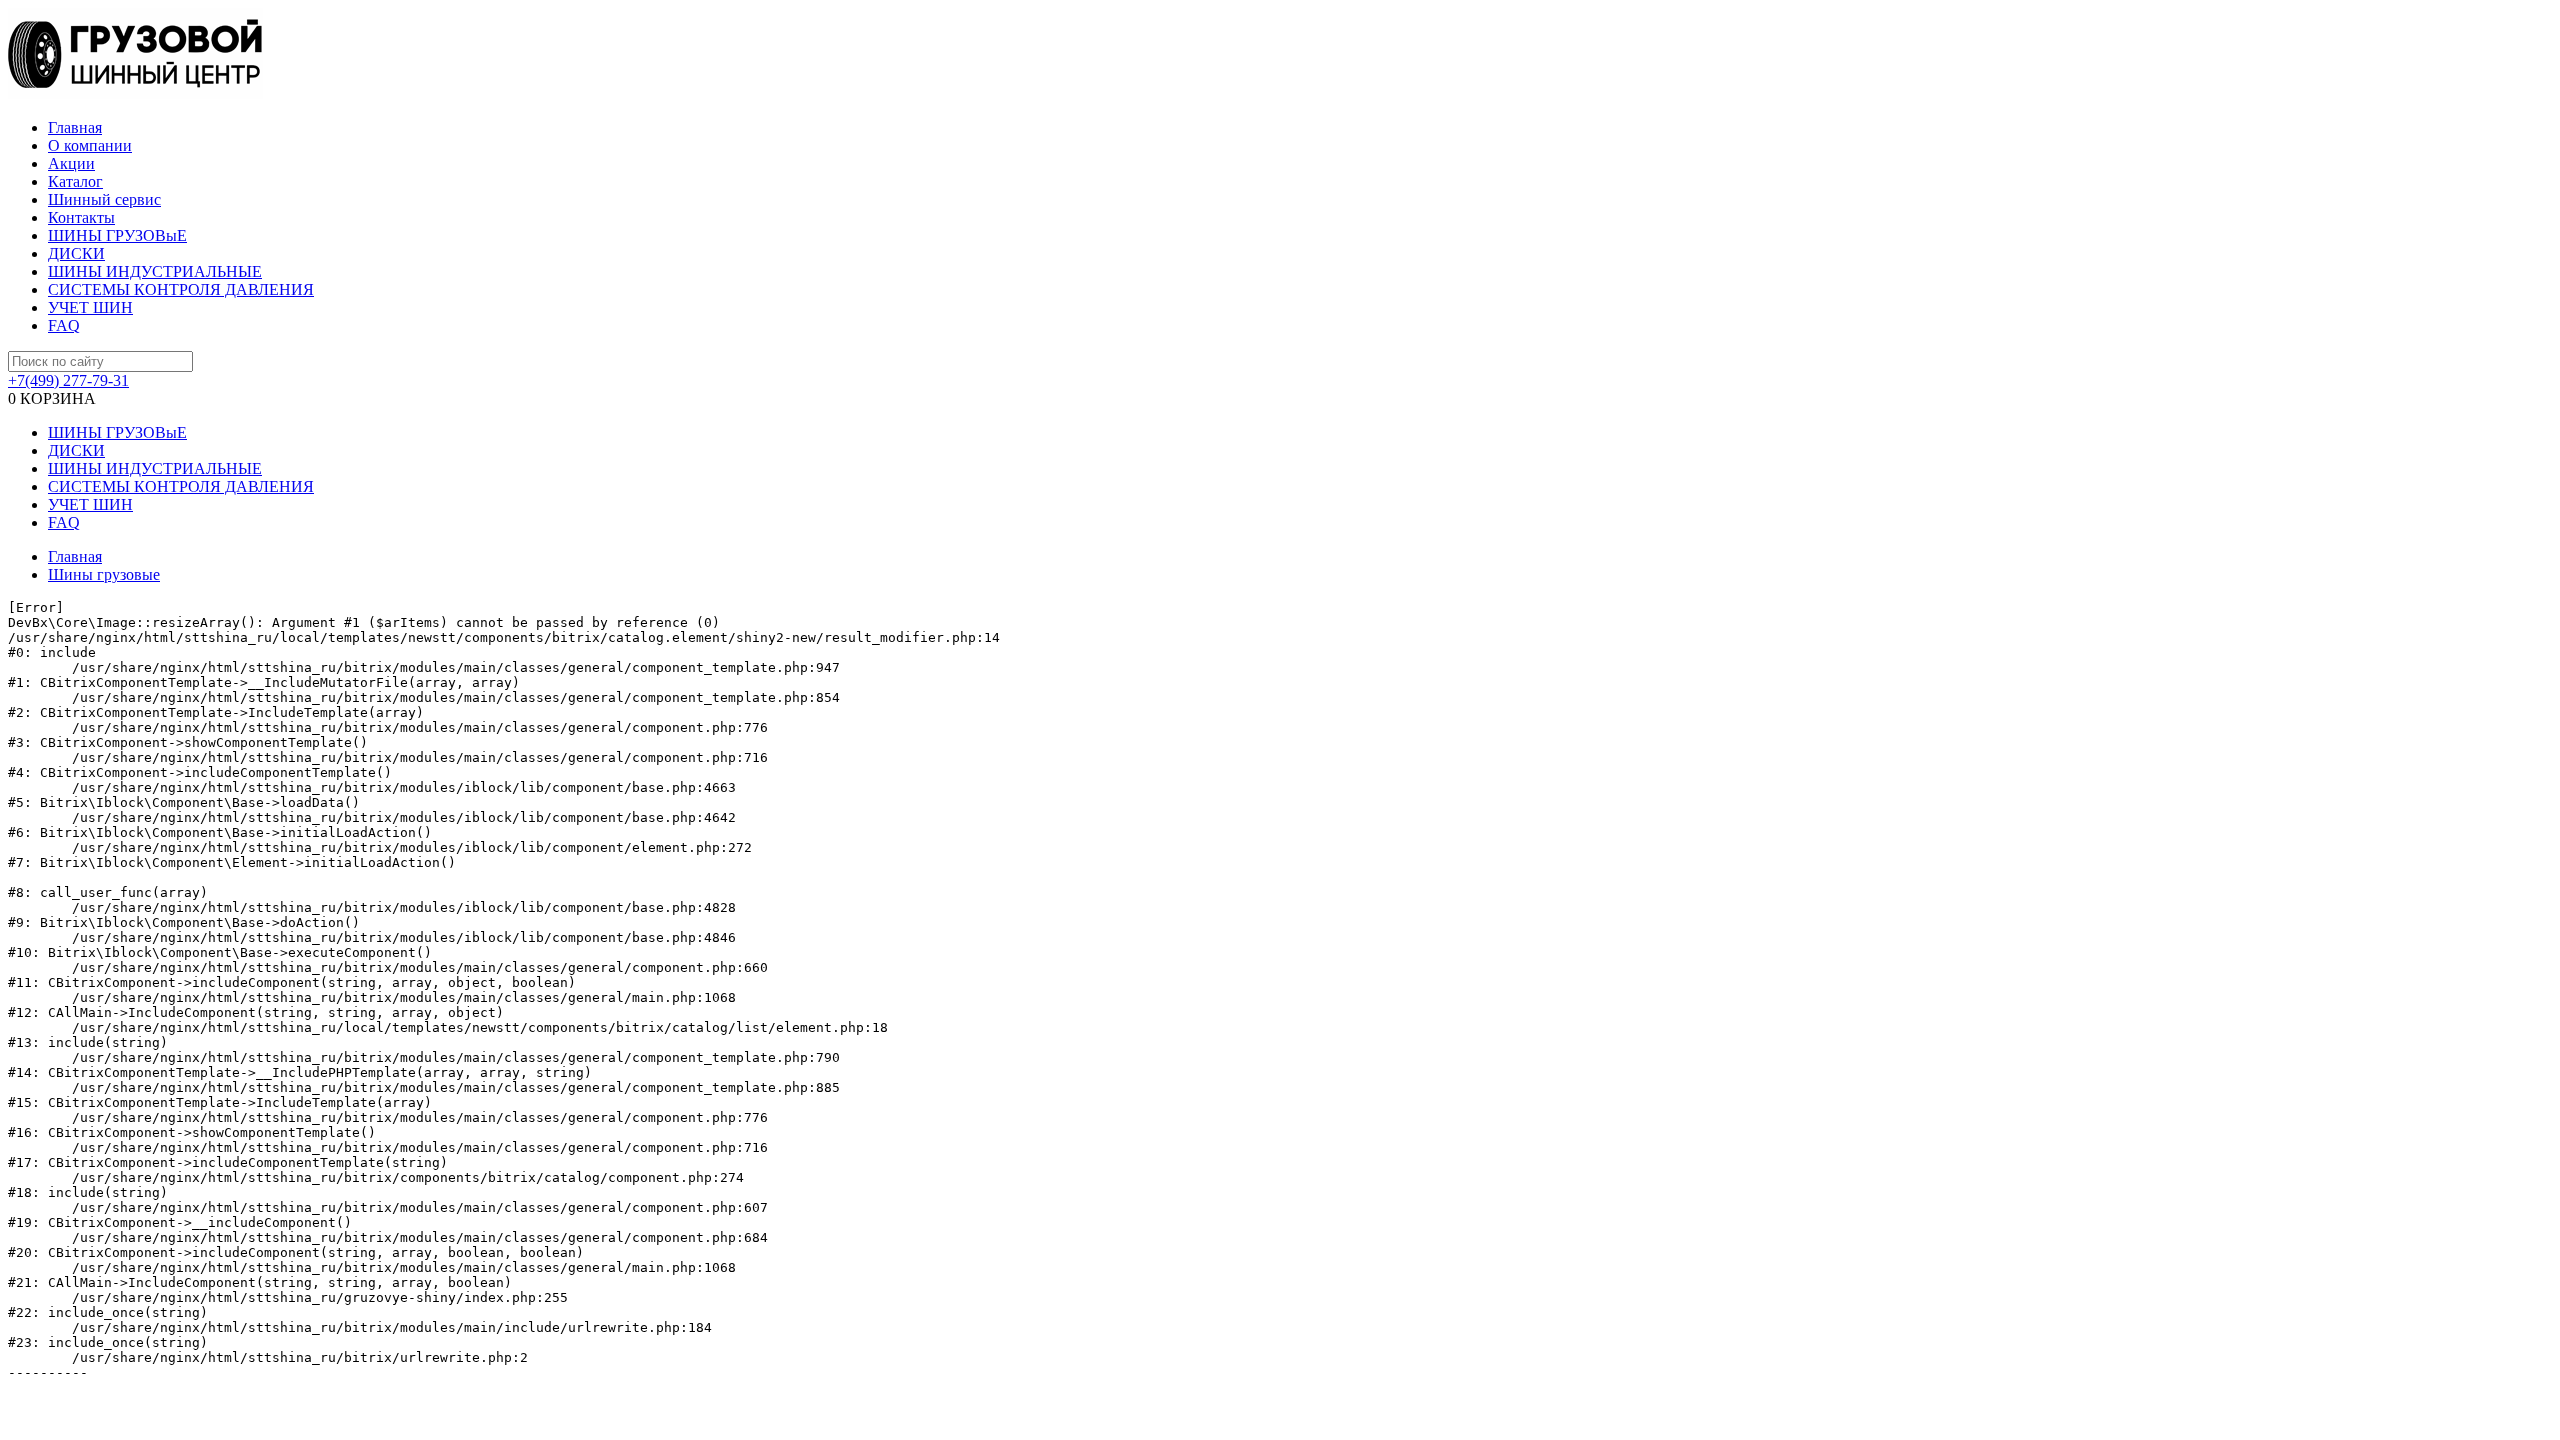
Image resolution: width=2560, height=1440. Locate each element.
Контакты (81, 217)
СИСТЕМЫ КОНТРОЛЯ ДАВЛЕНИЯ (181, 289)
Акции (71, 163)
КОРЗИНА (52, 398)
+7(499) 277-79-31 (68, 380)
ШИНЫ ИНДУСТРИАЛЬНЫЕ (155, 271)
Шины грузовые (104, 574)
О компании (90, 145)
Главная (75, 127)
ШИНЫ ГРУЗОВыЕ (117, 235)
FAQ (64, 325)
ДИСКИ (76, 253)
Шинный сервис (104, 199)
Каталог (75, 181)
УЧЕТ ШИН (90, 307)
